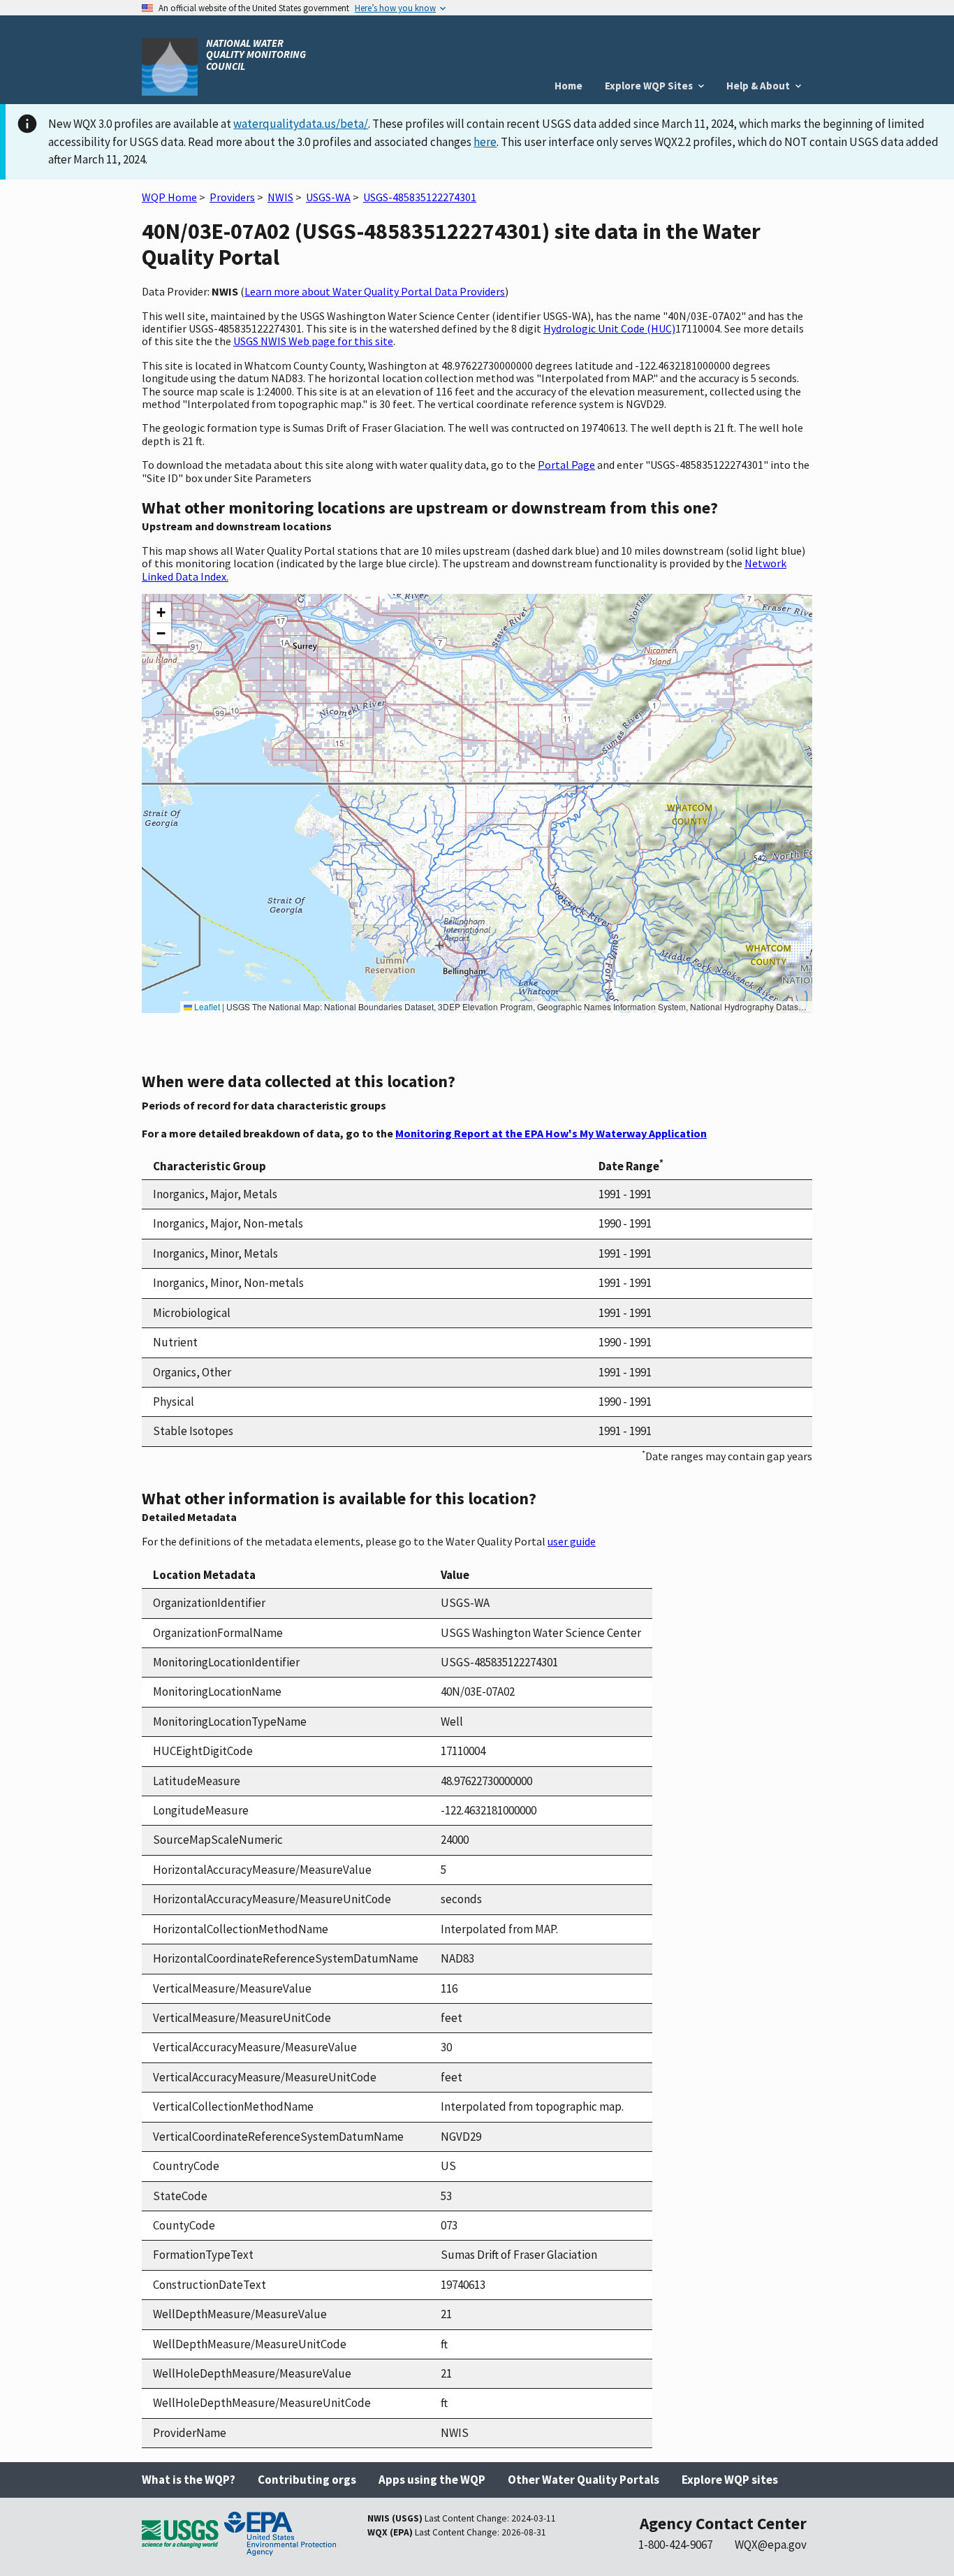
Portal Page (566, 465)
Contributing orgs (307, 2480)
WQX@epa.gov (771, 2545)
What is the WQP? (189, 2480)
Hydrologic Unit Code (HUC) (609, 328)
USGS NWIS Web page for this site (313, 341)
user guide (572, 1541)
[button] (161, 613)
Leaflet (206, 1006)
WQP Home (169, 197)
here (485, 142)
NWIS (280, 197)
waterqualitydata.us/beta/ (301, 124)
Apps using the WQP (432, 2480)
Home (568, 86)
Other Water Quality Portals (584, 2480)
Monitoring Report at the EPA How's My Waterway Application (551, 1133)
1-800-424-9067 (675, 2545)
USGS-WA (328, 197)
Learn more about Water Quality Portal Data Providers (375, 291)
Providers (232, 197)
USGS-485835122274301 (420, 197)
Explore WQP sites (730, 2480)
